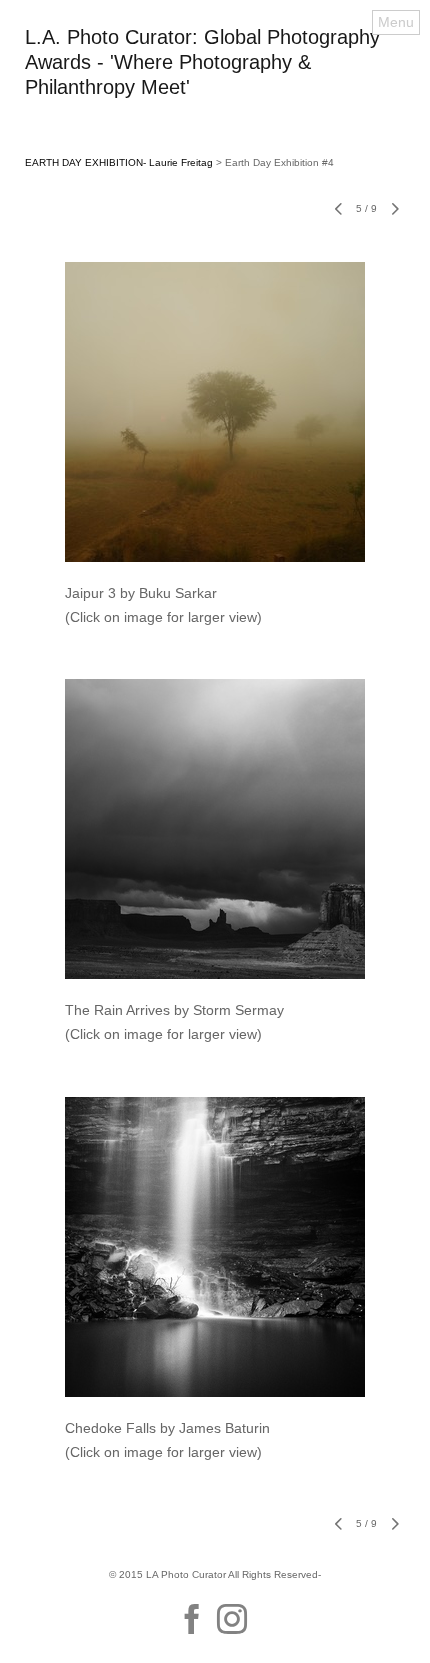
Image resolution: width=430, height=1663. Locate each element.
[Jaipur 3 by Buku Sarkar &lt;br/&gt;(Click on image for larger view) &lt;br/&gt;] (215, 412)
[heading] (215, 89)
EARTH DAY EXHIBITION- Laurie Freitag (119, 162)
